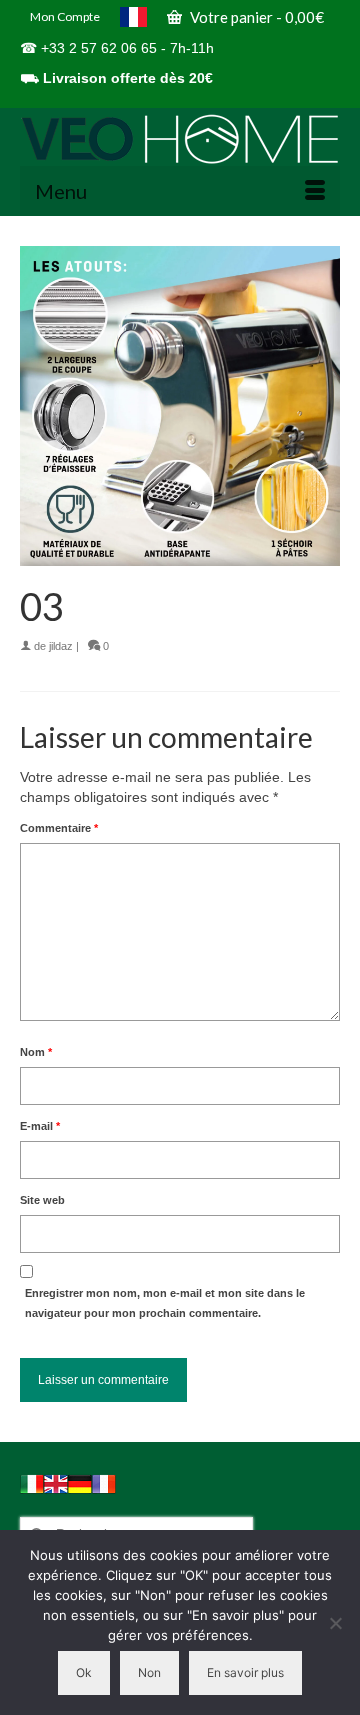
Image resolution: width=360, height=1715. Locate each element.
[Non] (335, 1623)
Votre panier (255, 17)
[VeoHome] (180, 139)
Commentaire (59, 828)
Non (149, 1672)
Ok (84, 1672)
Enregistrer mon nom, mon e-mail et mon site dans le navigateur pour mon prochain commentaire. (165, 1303)
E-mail (40, 1126)
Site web (42, 1200)
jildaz (61, 646)
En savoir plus (245, 1672)
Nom (36, 1052)
